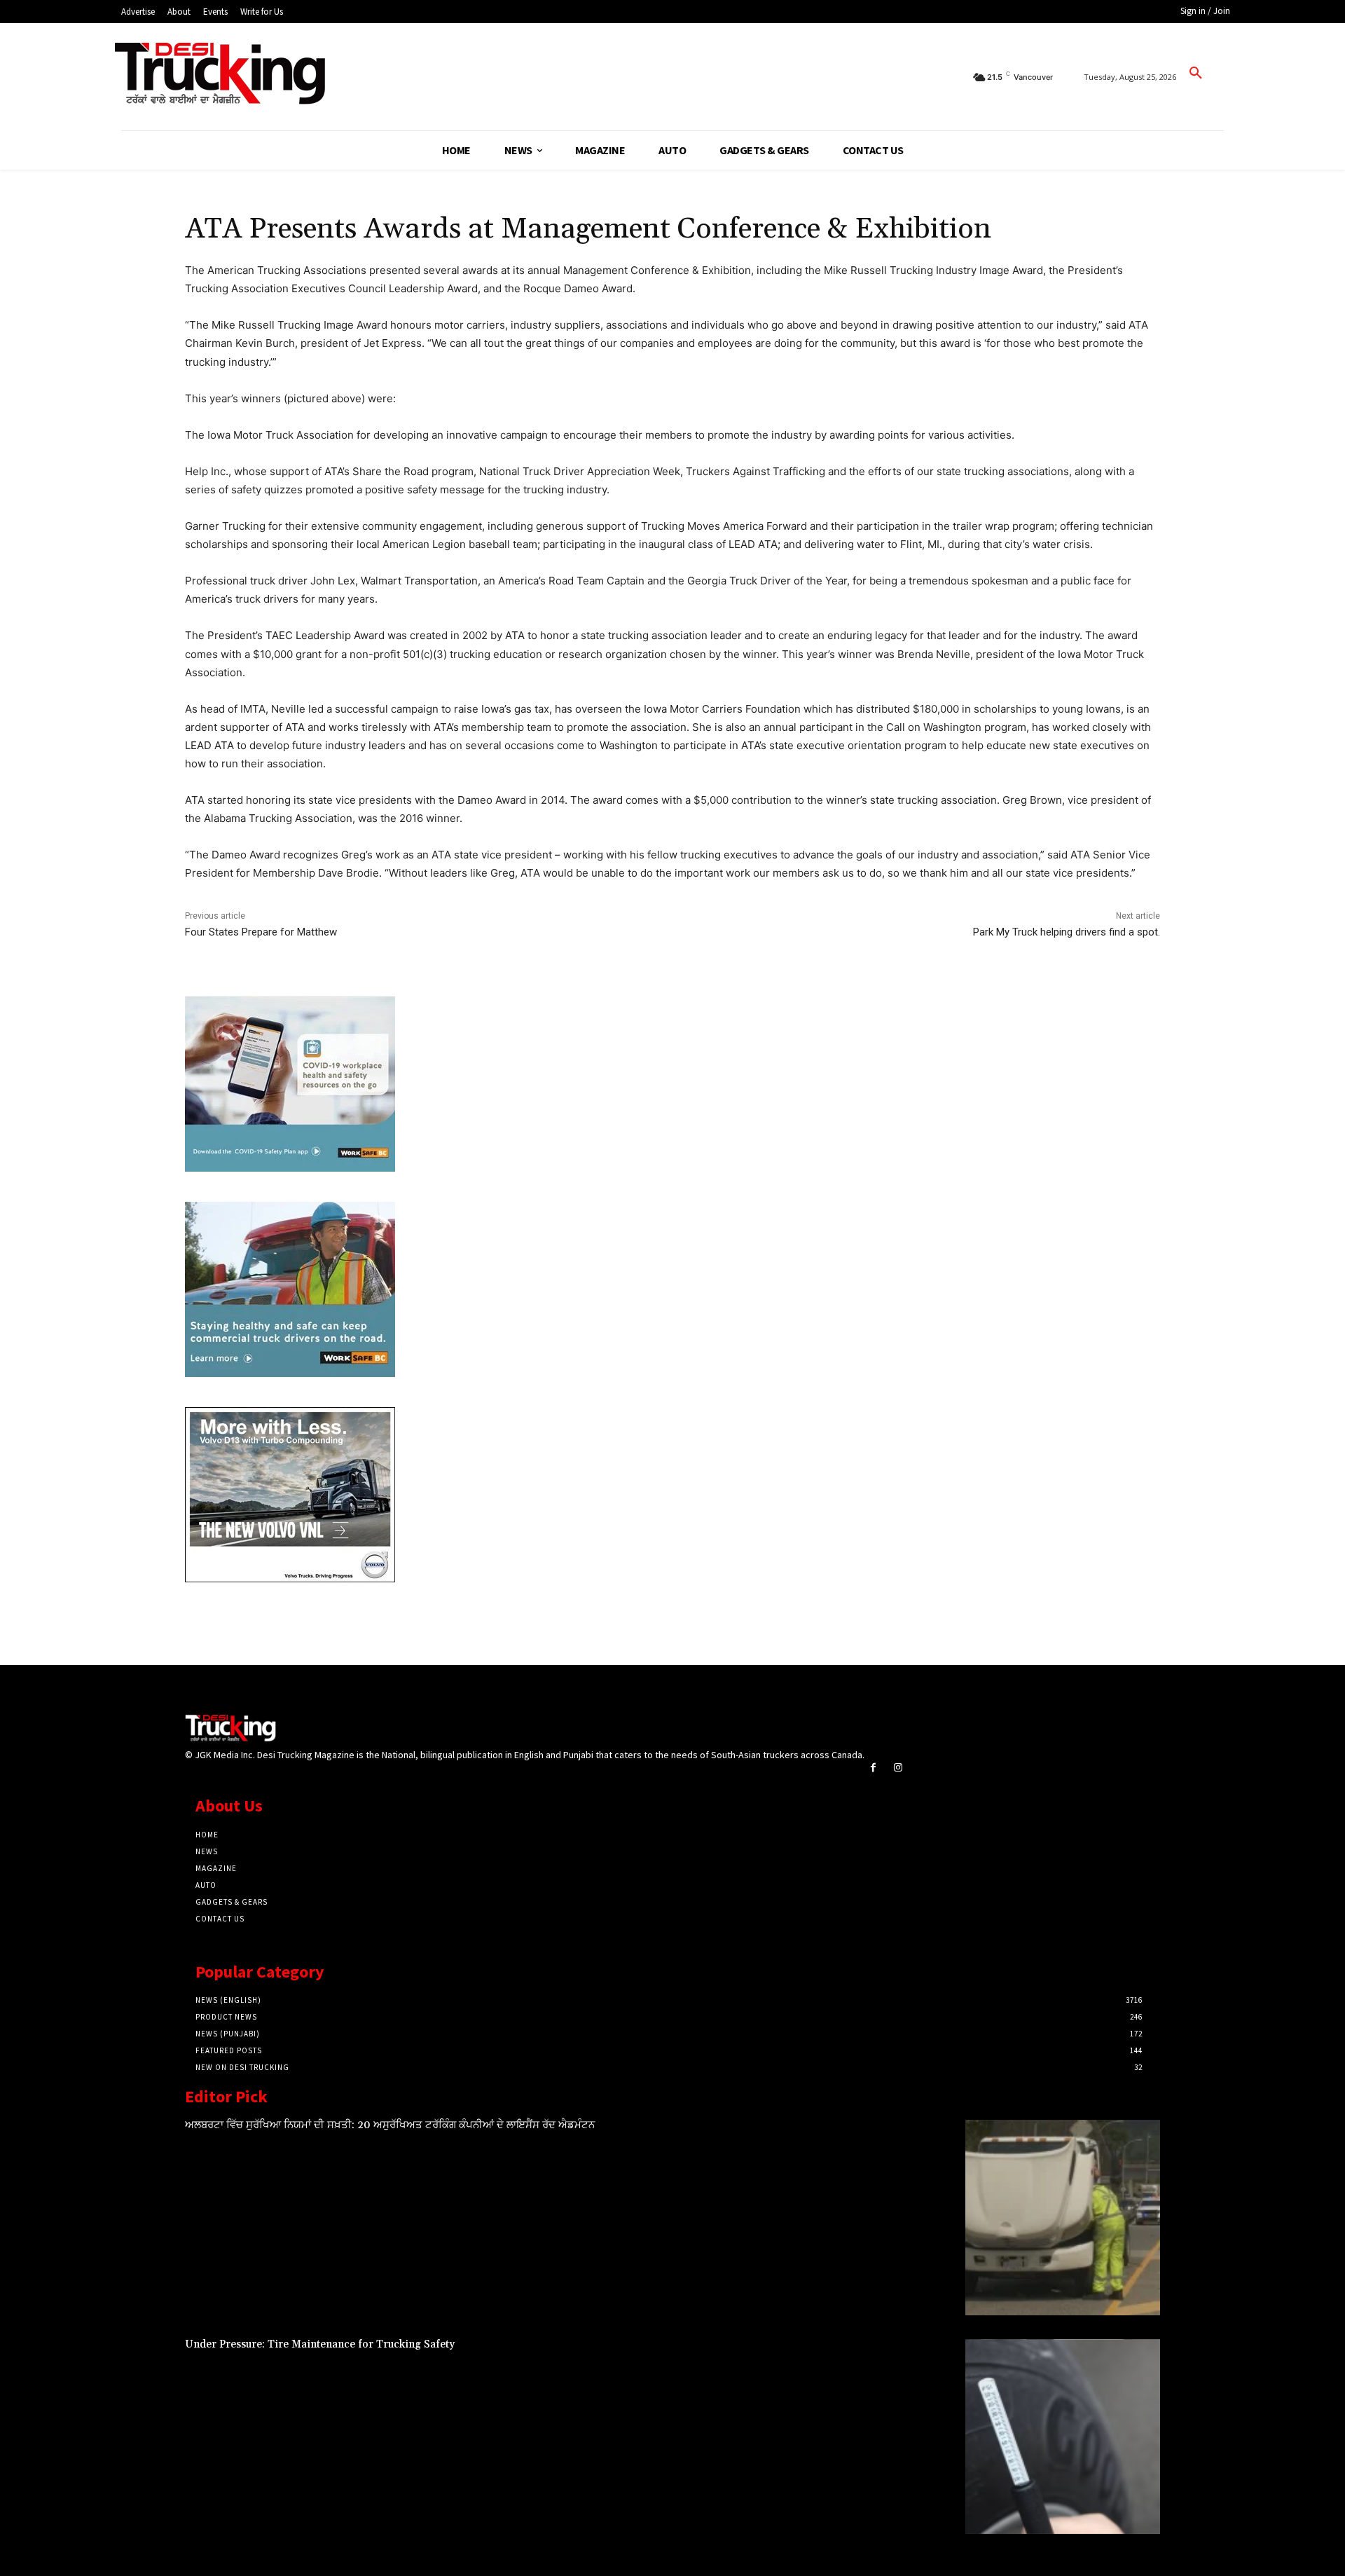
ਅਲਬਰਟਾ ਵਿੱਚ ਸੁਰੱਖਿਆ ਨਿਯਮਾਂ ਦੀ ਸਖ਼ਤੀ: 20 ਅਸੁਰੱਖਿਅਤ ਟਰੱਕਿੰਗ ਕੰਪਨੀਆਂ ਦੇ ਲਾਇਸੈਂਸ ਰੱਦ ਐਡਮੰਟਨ (390, 2125)
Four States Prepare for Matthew (261, 932)
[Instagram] (898, 1768)
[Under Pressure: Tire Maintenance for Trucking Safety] (1063, 2437)
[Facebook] (873, 1768)
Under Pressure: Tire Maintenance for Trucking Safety (320, 2344)
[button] (1196, 74)
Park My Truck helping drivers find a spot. (1067, 932)
